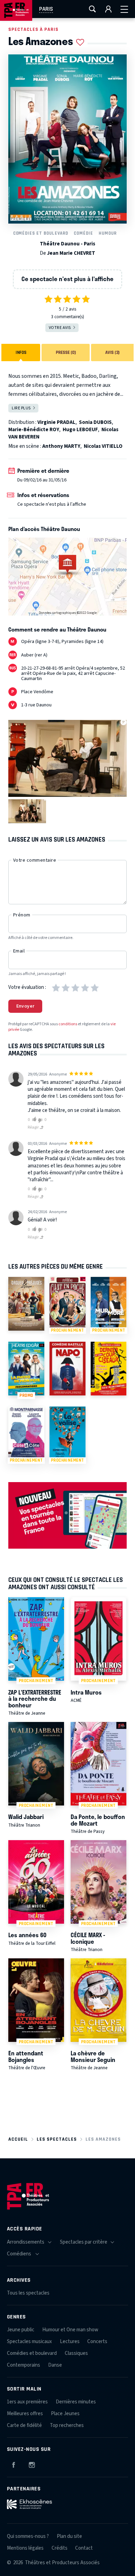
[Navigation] (124, 9)
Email (19, 951)
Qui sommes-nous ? (28, 2536)
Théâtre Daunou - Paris (67, 244)
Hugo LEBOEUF (80, 430)
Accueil (18, 2139)
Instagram (32, 2464)
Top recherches (67, 2425)
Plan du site (69, 2536)
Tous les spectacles (28, 2293)
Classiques (76, 2353)
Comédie (83, 233)
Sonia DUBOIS (95, 422)
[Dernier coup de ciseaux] (109, 1369)
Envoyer (25, 1006)
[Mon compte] (108, 9)
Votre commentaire (35, 860)
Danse (55, 2365)
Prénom (22, 915)
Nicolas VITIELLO (103, 446)
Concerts (97, 2342)
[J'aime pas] (41, 1120)
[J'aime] (33, 1120)
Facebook (13, 2464)
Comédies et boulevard (41, 233)
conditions (68, 1024)
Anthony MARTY (61, 446)
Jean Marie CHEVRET (71, 253)
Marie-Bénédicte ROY (34, 430)
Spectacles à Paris (33, 29)
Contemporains (24, 2365)
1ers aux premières (27, 2402)
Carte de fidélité (24, 2425)
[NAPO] (67, 1369)
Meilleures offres (25, 2414)
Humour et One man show (70, 2330)
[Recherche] (92, 9)
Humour (108, 233)
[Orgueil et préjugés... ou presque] (26, 1304)
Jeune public (21, 2330)
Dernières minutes (76, 2402)
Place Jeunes (65, 2414)
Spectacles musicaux (29, 2342)
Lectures (70, 2342)
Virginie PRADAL (56, 422)
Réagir (34, 1127)
